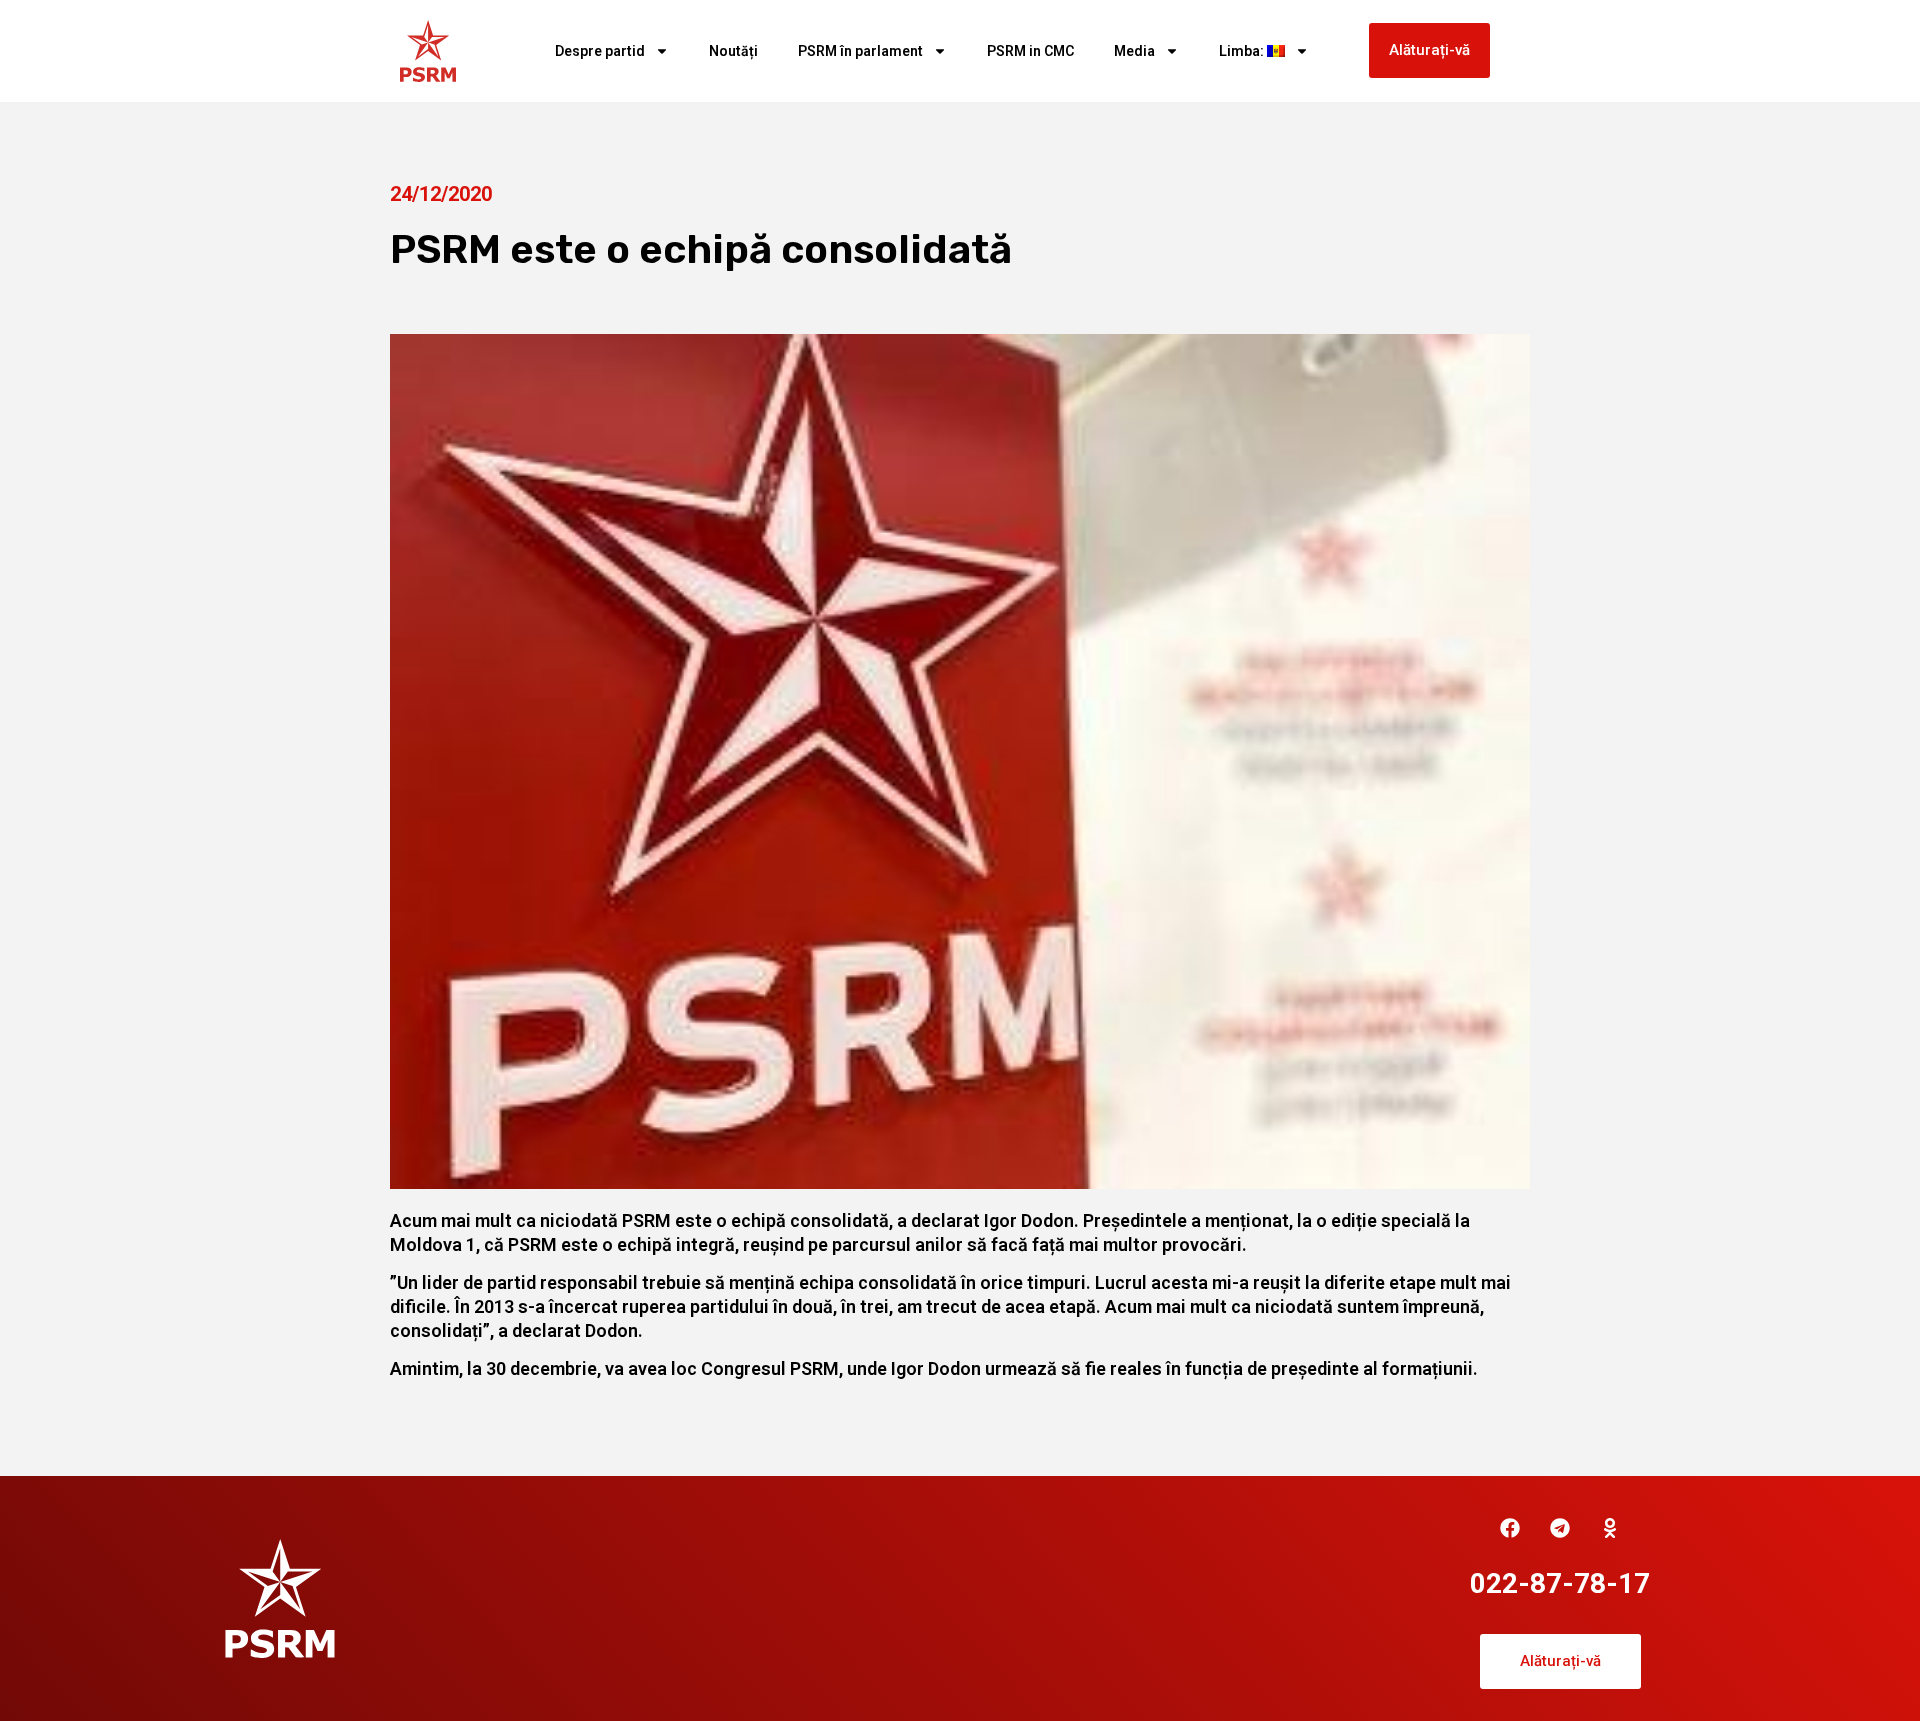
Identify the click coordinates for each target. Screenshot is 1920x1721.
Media (1134, 51)
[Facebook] (1510, 1528)
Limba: (1243, 51)
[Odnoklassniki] (1610, 1528)
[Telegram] (1560, 1528)
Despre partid (600, 51)
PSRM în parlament (860, 51)
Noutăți (733, 51)
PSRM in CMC (1030, 51)
